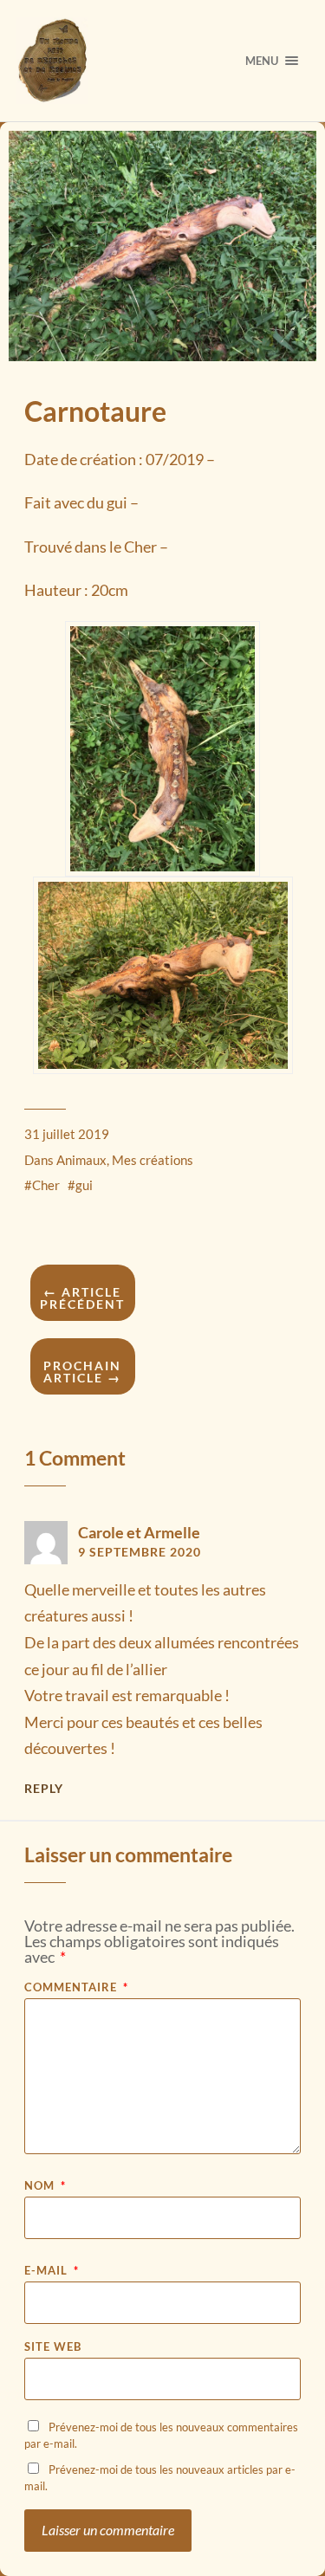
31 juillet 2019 (67, 1134)
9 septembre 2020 (140, 1552)
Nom (45, 2186)
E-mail (52, 2271)
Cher (46, 1185)
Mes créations (153, 1160)
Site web (53, 2347)
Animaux (81, 1160)
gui (84, 1185)
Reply (44, 1789)
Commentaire (76, 1987)
